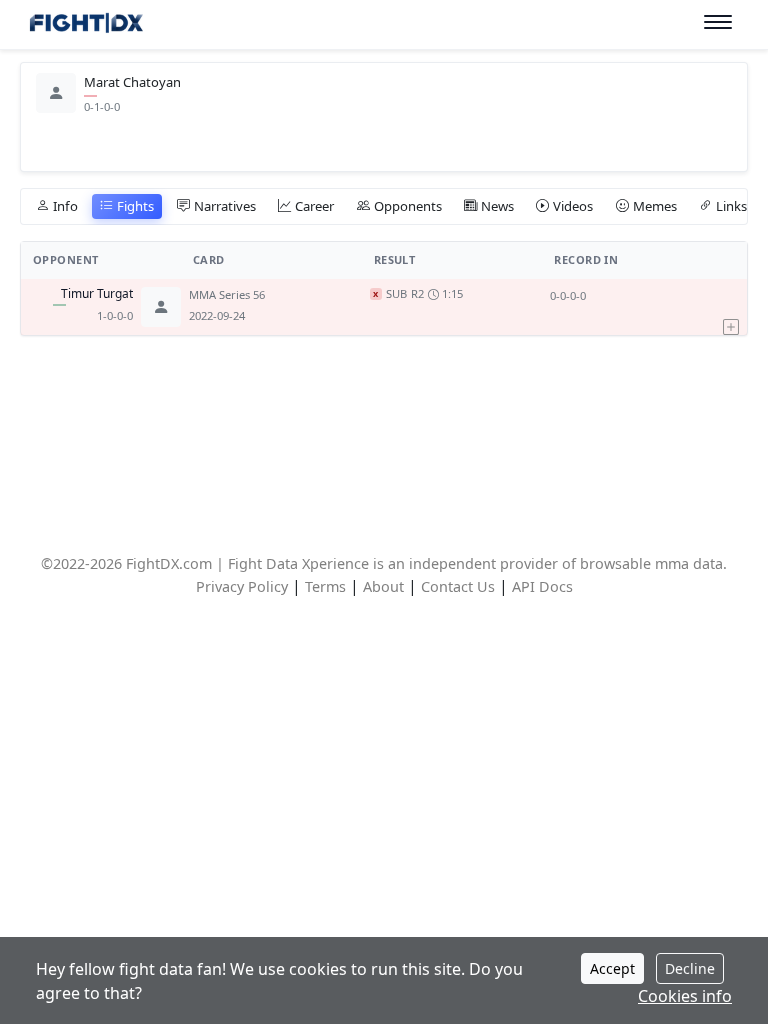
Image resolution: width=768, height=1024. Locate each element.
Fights (135, 206)
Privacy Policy (242, 586)
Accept (612, 968)
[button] (735, 307)
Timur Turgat (97, 294)
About (383, 586)
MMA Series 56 (227, 294)
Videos (573, 206)
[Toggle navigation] (718, 22)
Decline (690, 968)
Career (314, 206)
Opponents (408, 206)
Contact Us (458, 586)
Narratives (225, 206)
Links (731, 206)
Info (65, 206)
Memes (655, 206)
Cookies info (685, 996)
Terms (325, 586)
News (497, 206)
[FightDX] (85, 25)
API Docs (542, 586)
